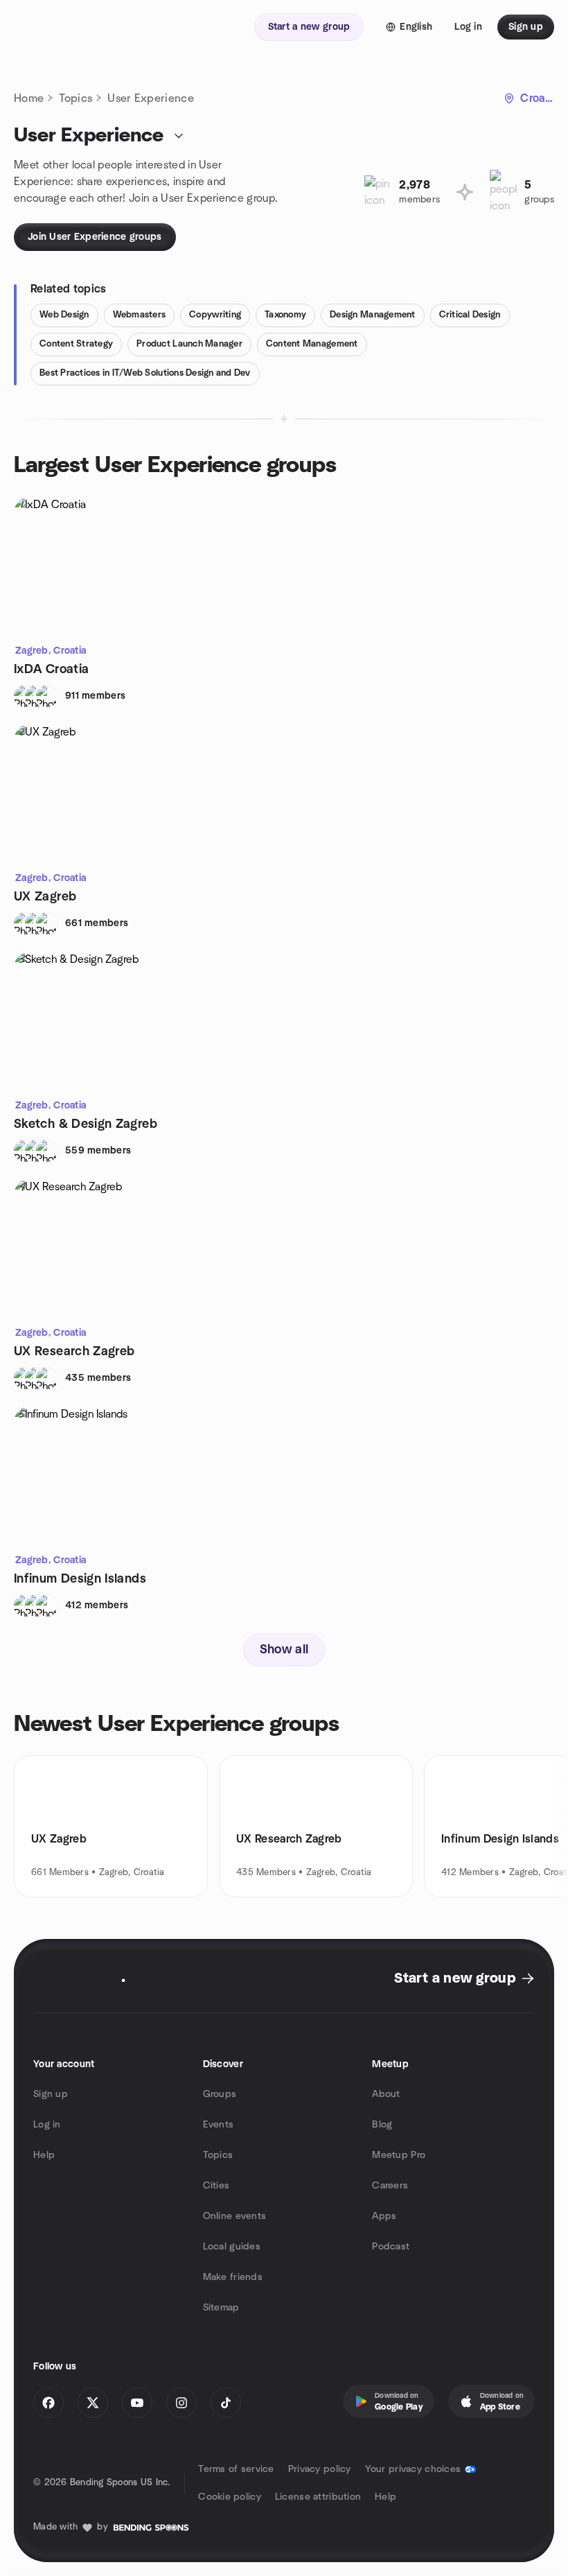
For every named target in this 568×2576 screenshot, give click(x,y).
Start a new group (455, 1978)
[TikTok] (226, 2403)
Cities (216, 2186)
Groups (220, 2094)
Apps (384, 2216)
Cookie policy (230, 2497)
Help (44, 2155)
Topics (76, 98)
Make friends (233, 2277)
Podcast (391, 2247)
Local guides (232, 2247)
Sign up (51, 2094)
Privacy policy (320, 2469)
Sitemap (221, 2308)
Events (219, 2125)
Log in (47, 2125)
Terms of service (236, 2469)
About (386, 2094)
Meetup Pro (399, 2155)
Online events (235, 2216)
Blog (382, 2125)
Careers (390, 2186)
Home (29, 98)
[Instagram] (181, 2403)
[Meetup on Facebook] (48, 2403)
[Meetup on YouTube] (137, 2403)
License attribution (318, 2497)
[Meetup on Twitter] (93, 2403)
